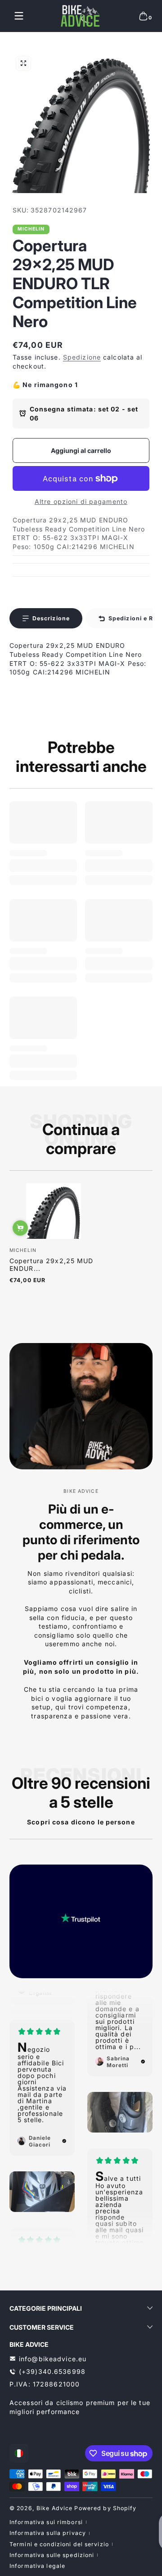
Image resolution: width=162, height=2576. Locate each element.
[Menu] (19, 16)
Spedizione (82, 357)
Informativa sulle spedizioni (52, 2555)
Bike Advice (54, 2508)
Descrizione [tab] (51, 618)
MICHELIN (31, 229)
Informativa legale (37, 2566)
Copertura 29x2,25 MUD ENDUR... (52, 1265)
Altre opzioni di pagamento (81, 501)
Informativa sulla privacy (48, 2533)
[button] (143, 16)
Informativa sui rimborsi (46, 2522)
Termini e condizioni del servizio (59, 2544)
